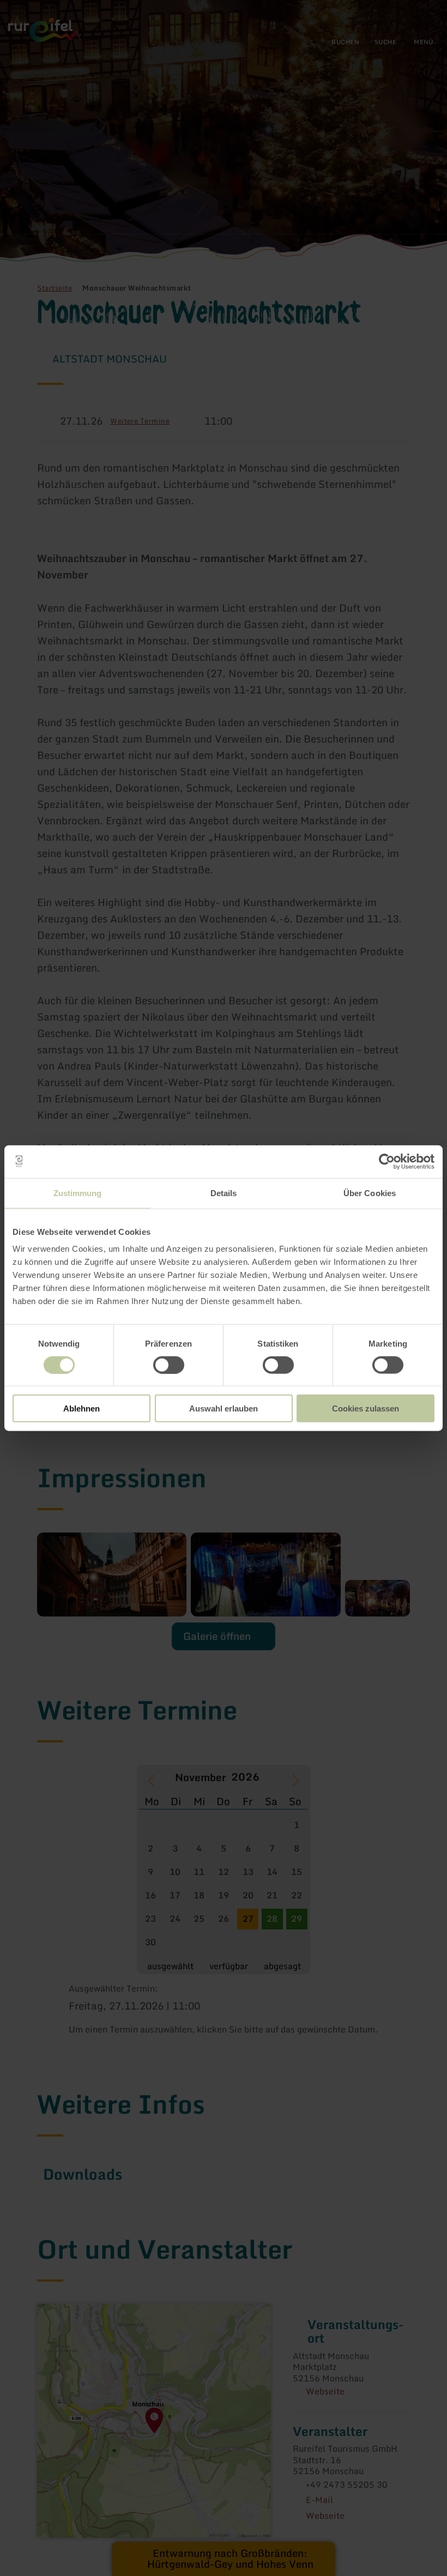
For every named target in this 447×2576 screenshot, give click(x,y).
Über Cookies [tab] (370, 1193)
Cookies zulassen (366, 1408)
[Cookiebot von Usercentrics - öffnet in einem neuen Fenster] (387, 1161)
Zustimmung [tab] (78, 1193)
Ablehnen (81, 1408)
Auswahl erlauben (224, 1408)
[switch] (169, 1365)
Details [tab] (224, 1193)
